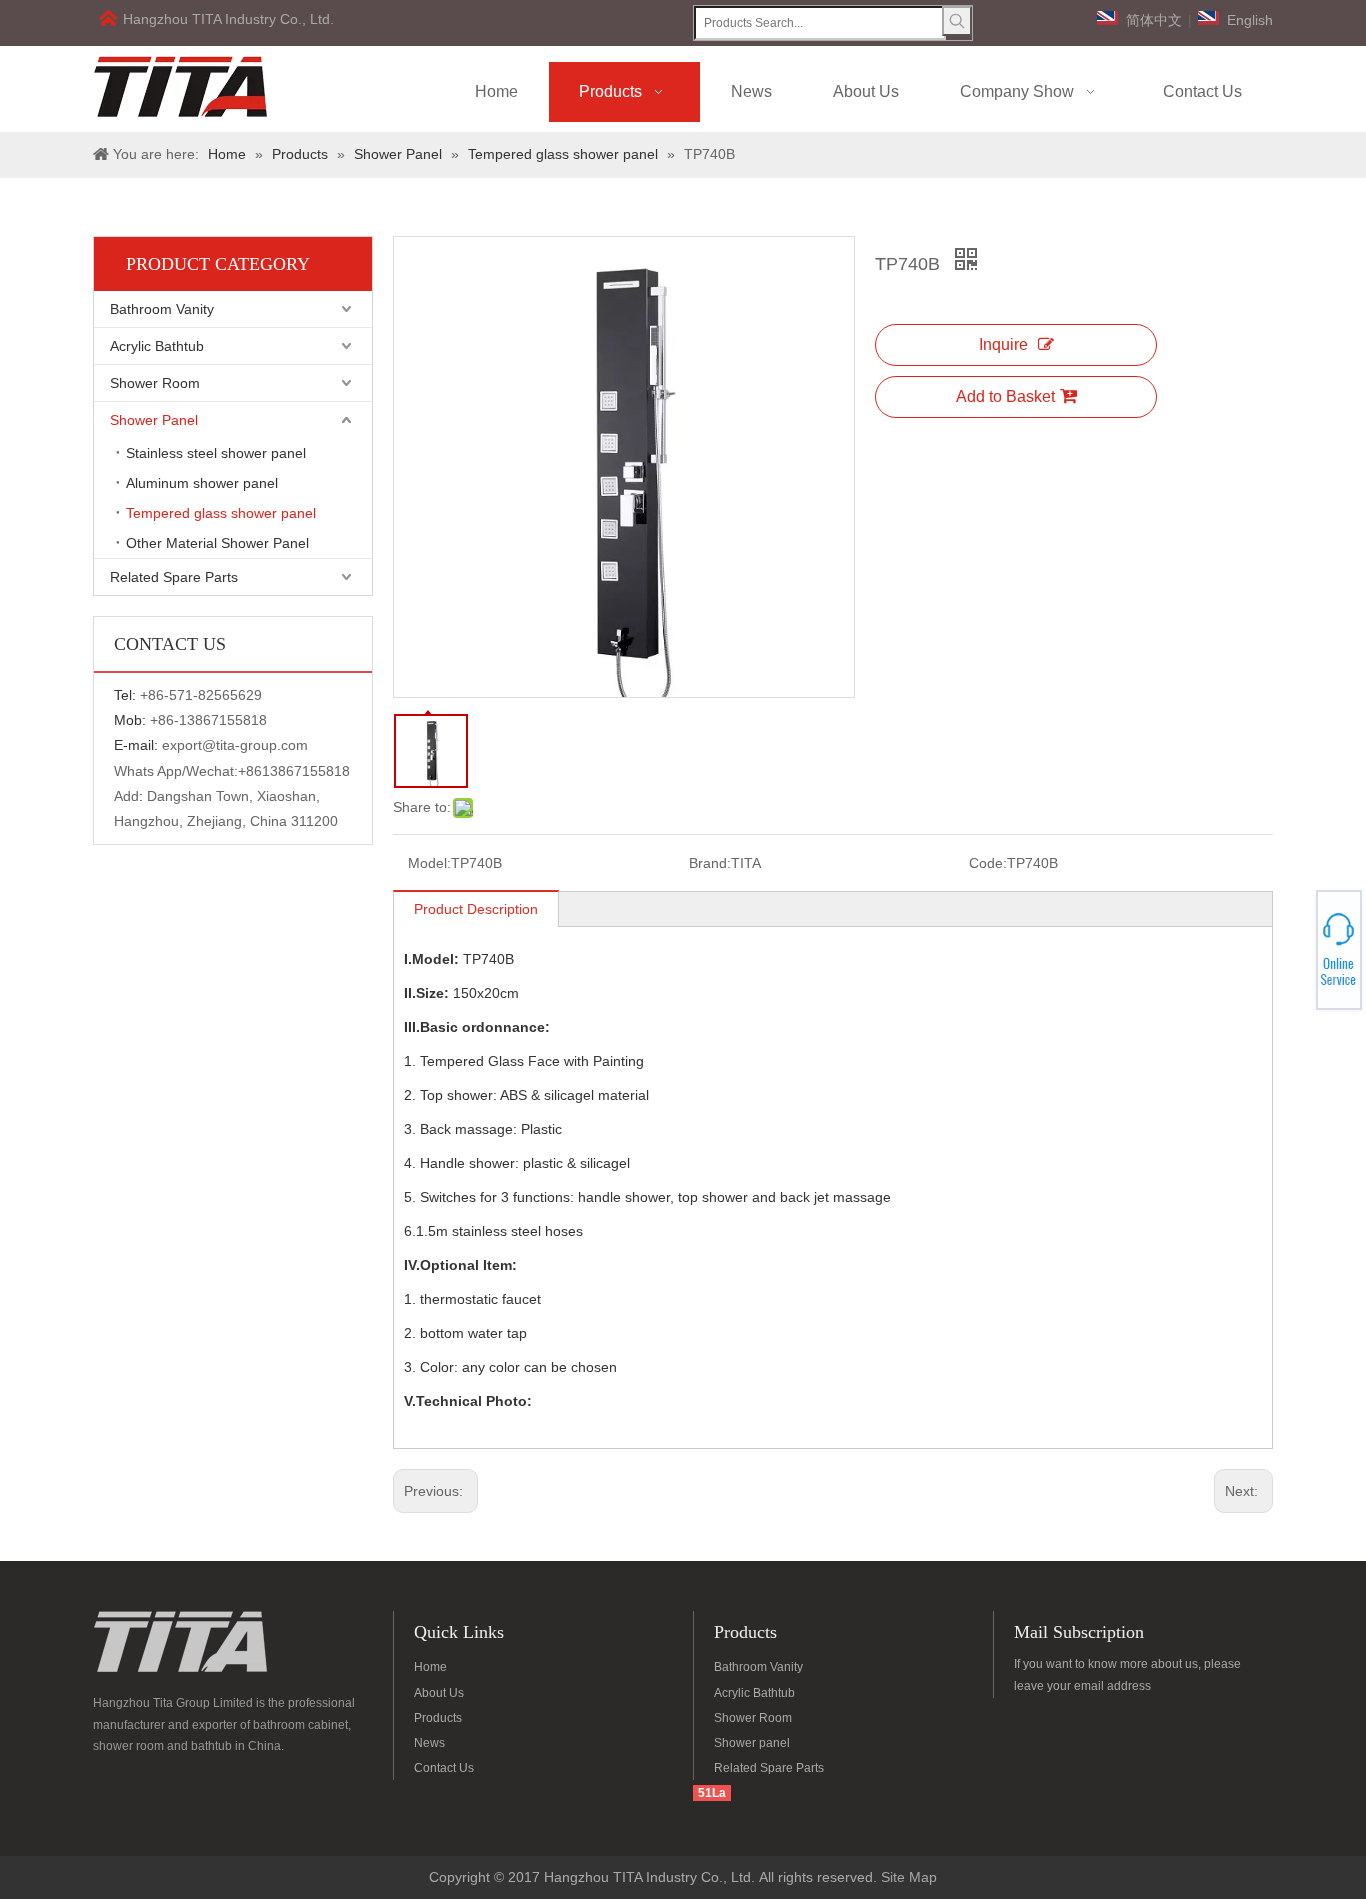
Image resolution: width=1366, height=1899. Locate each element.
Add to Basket (1005, 396)
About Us (439, 1693)
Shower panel (752, 1743)
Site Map (909, 1877)
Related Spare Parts (174, 577)
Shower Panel (154, 420)
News (429, 1743)
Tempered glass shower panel (221, 513)
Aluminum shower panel (202, 483)
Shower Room (155, 383)
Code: (988, 863)
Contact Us (444, 1768)
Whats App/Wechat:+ (180, 771)
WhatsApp (1294, 944)
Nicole (1293, 961)
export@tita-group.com (235, 745)
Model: (429, 863)
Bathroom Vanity (162, 309)
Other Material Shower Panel (217, 543)
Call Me (1293, 950)
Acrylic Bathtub (157, 346)
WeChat (1293, 938)
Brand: (710, 863)
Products (438, 1718)
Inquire (1003, 344)
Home (430, 1667)
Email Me (1294, 956)
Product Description (476, 909)
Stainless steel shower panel (216, 453)
